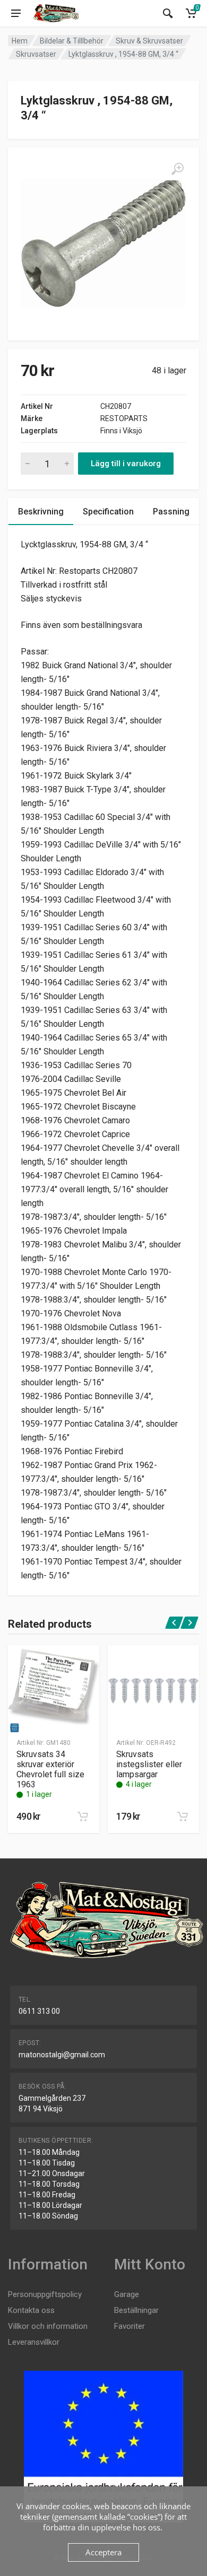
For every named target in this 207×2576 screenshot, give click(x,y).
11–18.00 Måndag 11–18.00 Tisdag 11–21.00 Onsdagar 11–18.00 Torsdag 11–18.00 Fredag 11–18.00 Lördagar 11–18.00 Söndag (52, 2184)
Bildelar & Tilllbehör (72, 41)
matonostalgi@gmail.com (62, 2055)
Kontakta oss (31, 2310)
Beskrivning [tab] (41, 512)
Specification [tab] (108, 512)
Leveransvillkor (34, 2342)
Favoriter (130, 2326)
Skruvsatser (36, 54)
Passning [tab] (171, 512)
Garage (127, 2294)
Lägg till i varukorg (126, 464)
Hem (20, 41)
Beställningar (136, 2310)
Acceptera (103, 2552)
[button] (83, 1817)
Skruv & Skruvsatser (149, 41)
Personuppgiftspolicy (45, 2294)
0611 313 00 (39, 2011)
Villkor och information (48, 2326)
